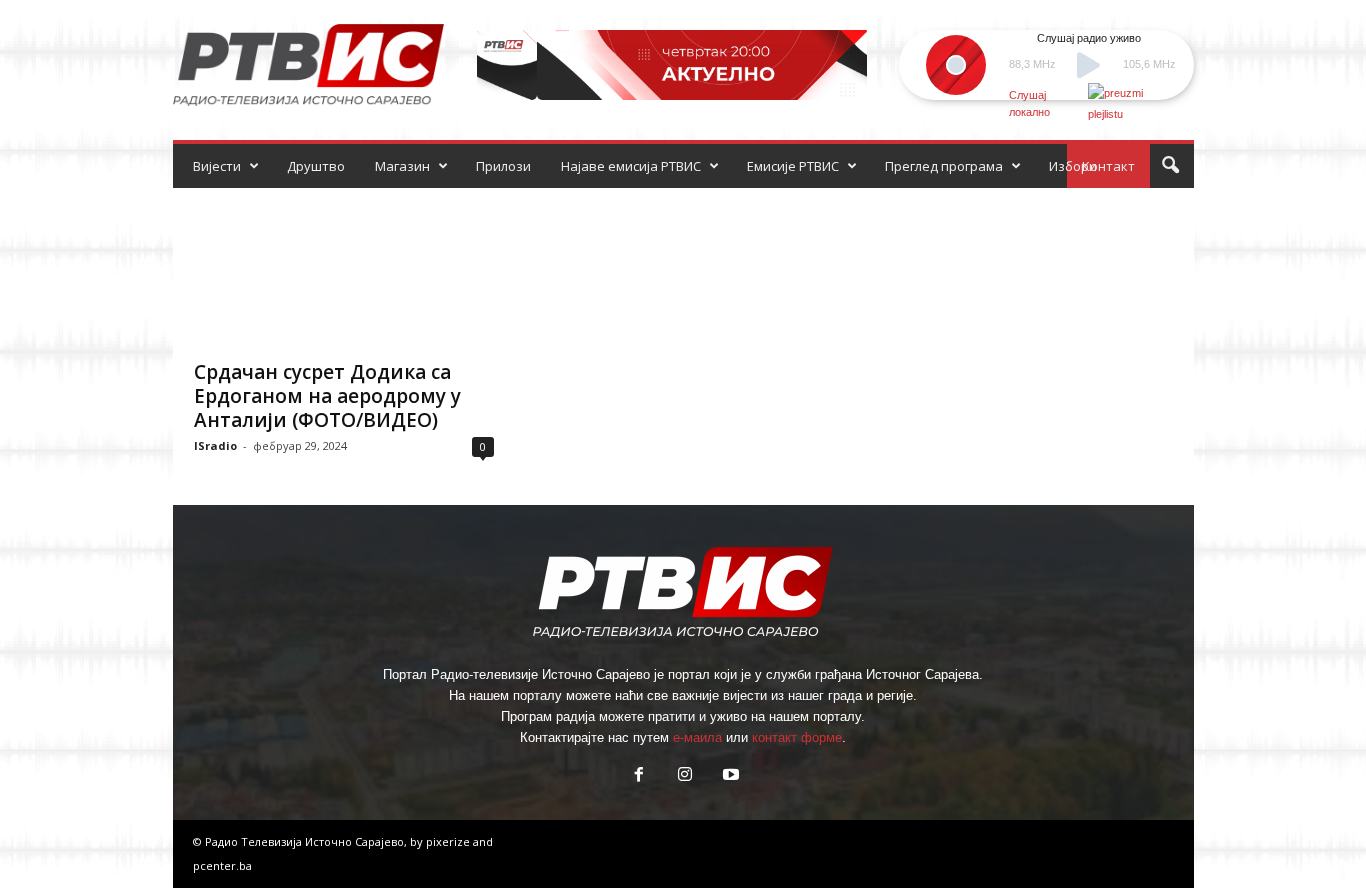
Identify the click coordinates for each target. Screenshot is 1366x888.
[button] (1170, 166)
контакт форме (797, 737)
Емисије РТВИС (793, 166)
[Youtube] (729, 776)
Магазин (402, 166)
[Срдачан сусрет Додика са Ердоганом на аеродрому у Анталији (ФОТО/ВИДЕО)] (344, 268)
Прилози (503, 166)
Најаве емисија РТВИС (631, 166)
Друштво (316, 166)
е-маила (697, 737)
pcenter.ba (222, 865)
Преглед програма (944, 166)
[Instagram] (685, 776)
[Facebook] (639, 776)
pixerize (449, 841)
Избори (1073, 166)
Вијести (217, 166)
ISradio (215, 445)
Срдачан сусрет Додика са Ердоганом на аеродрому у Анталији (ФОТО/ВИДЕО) (327, 396)
